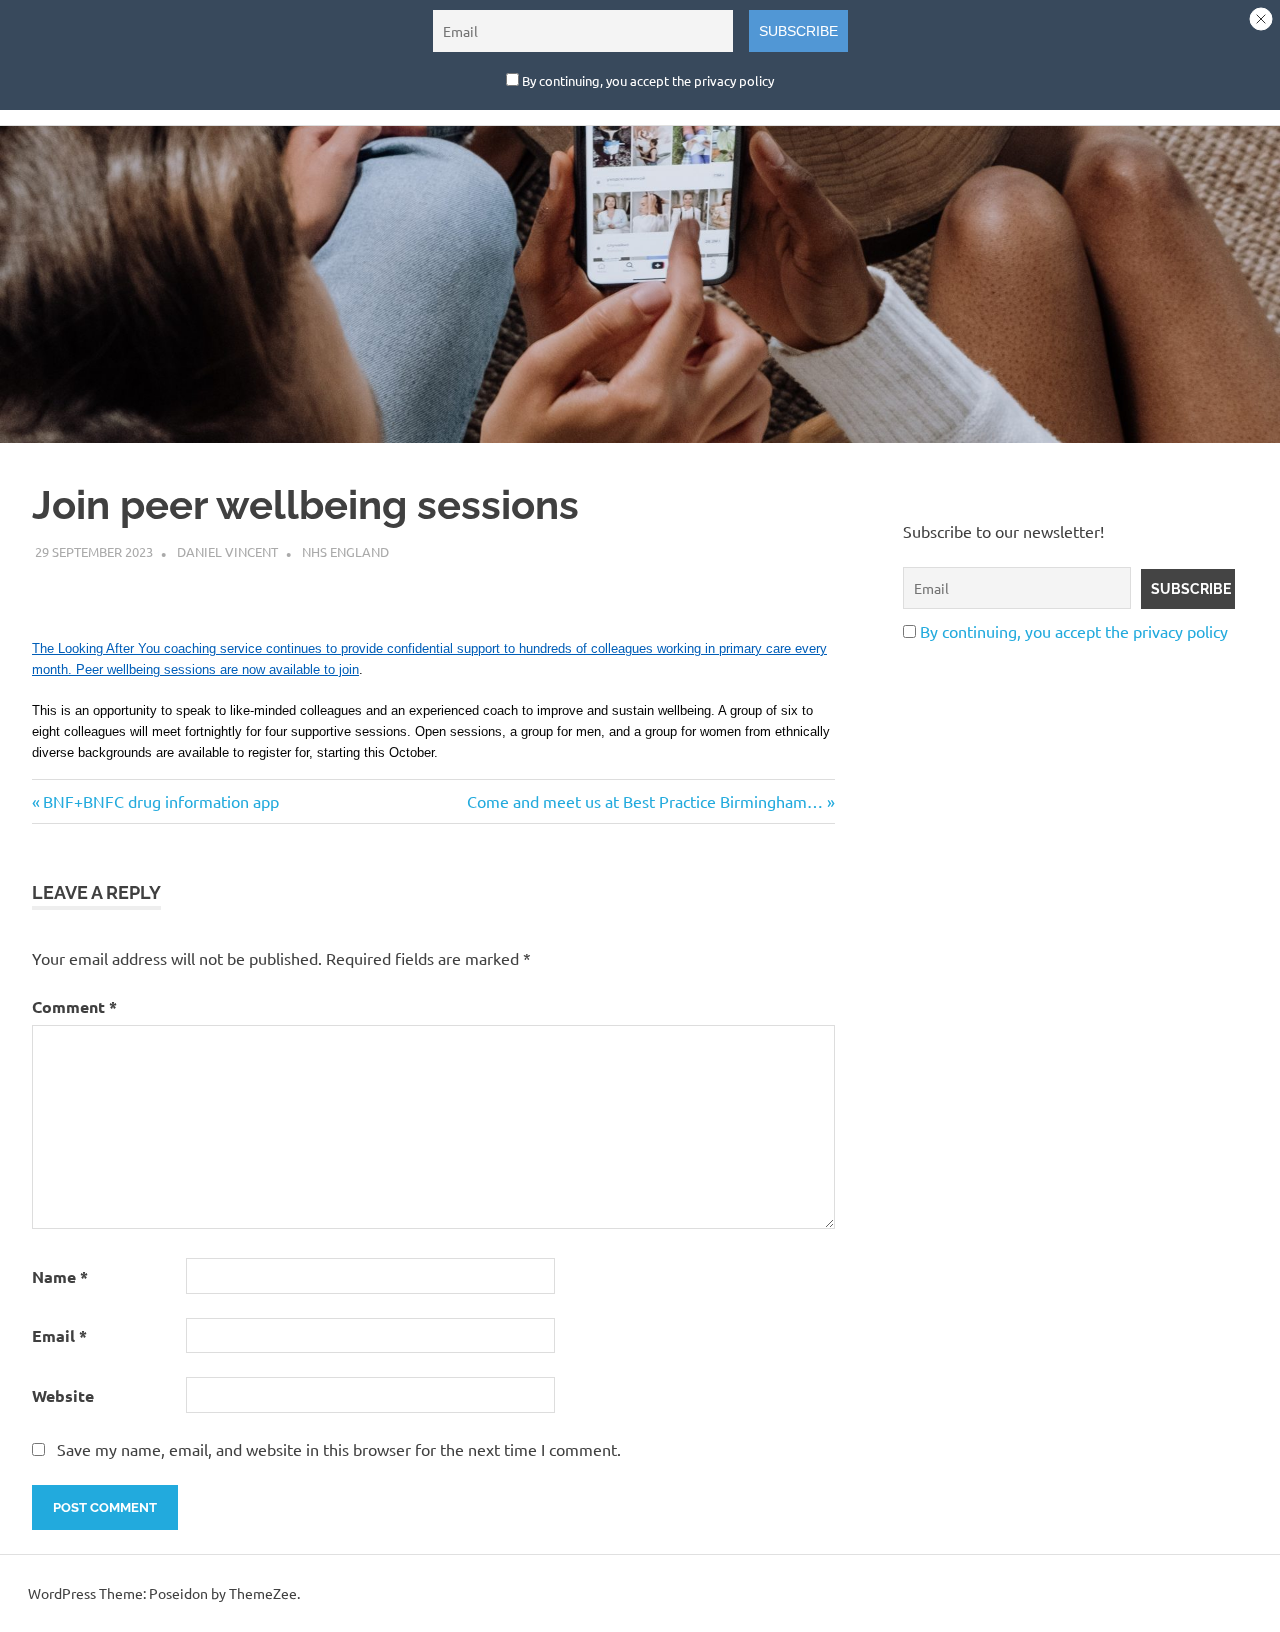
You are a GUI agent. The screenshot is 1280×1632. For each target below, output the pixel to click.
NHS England (345, 551)
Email (59, 1335)
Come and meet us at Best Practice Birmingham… (645, 801)
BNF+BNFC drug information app (160, 801)
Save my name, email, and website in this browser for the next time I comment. (339, 1449)
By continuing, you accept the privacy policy (1074, 631)
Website (63, 1395)
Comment (74, 1006)
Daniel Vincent (227, 551)
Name (60, 1276)
